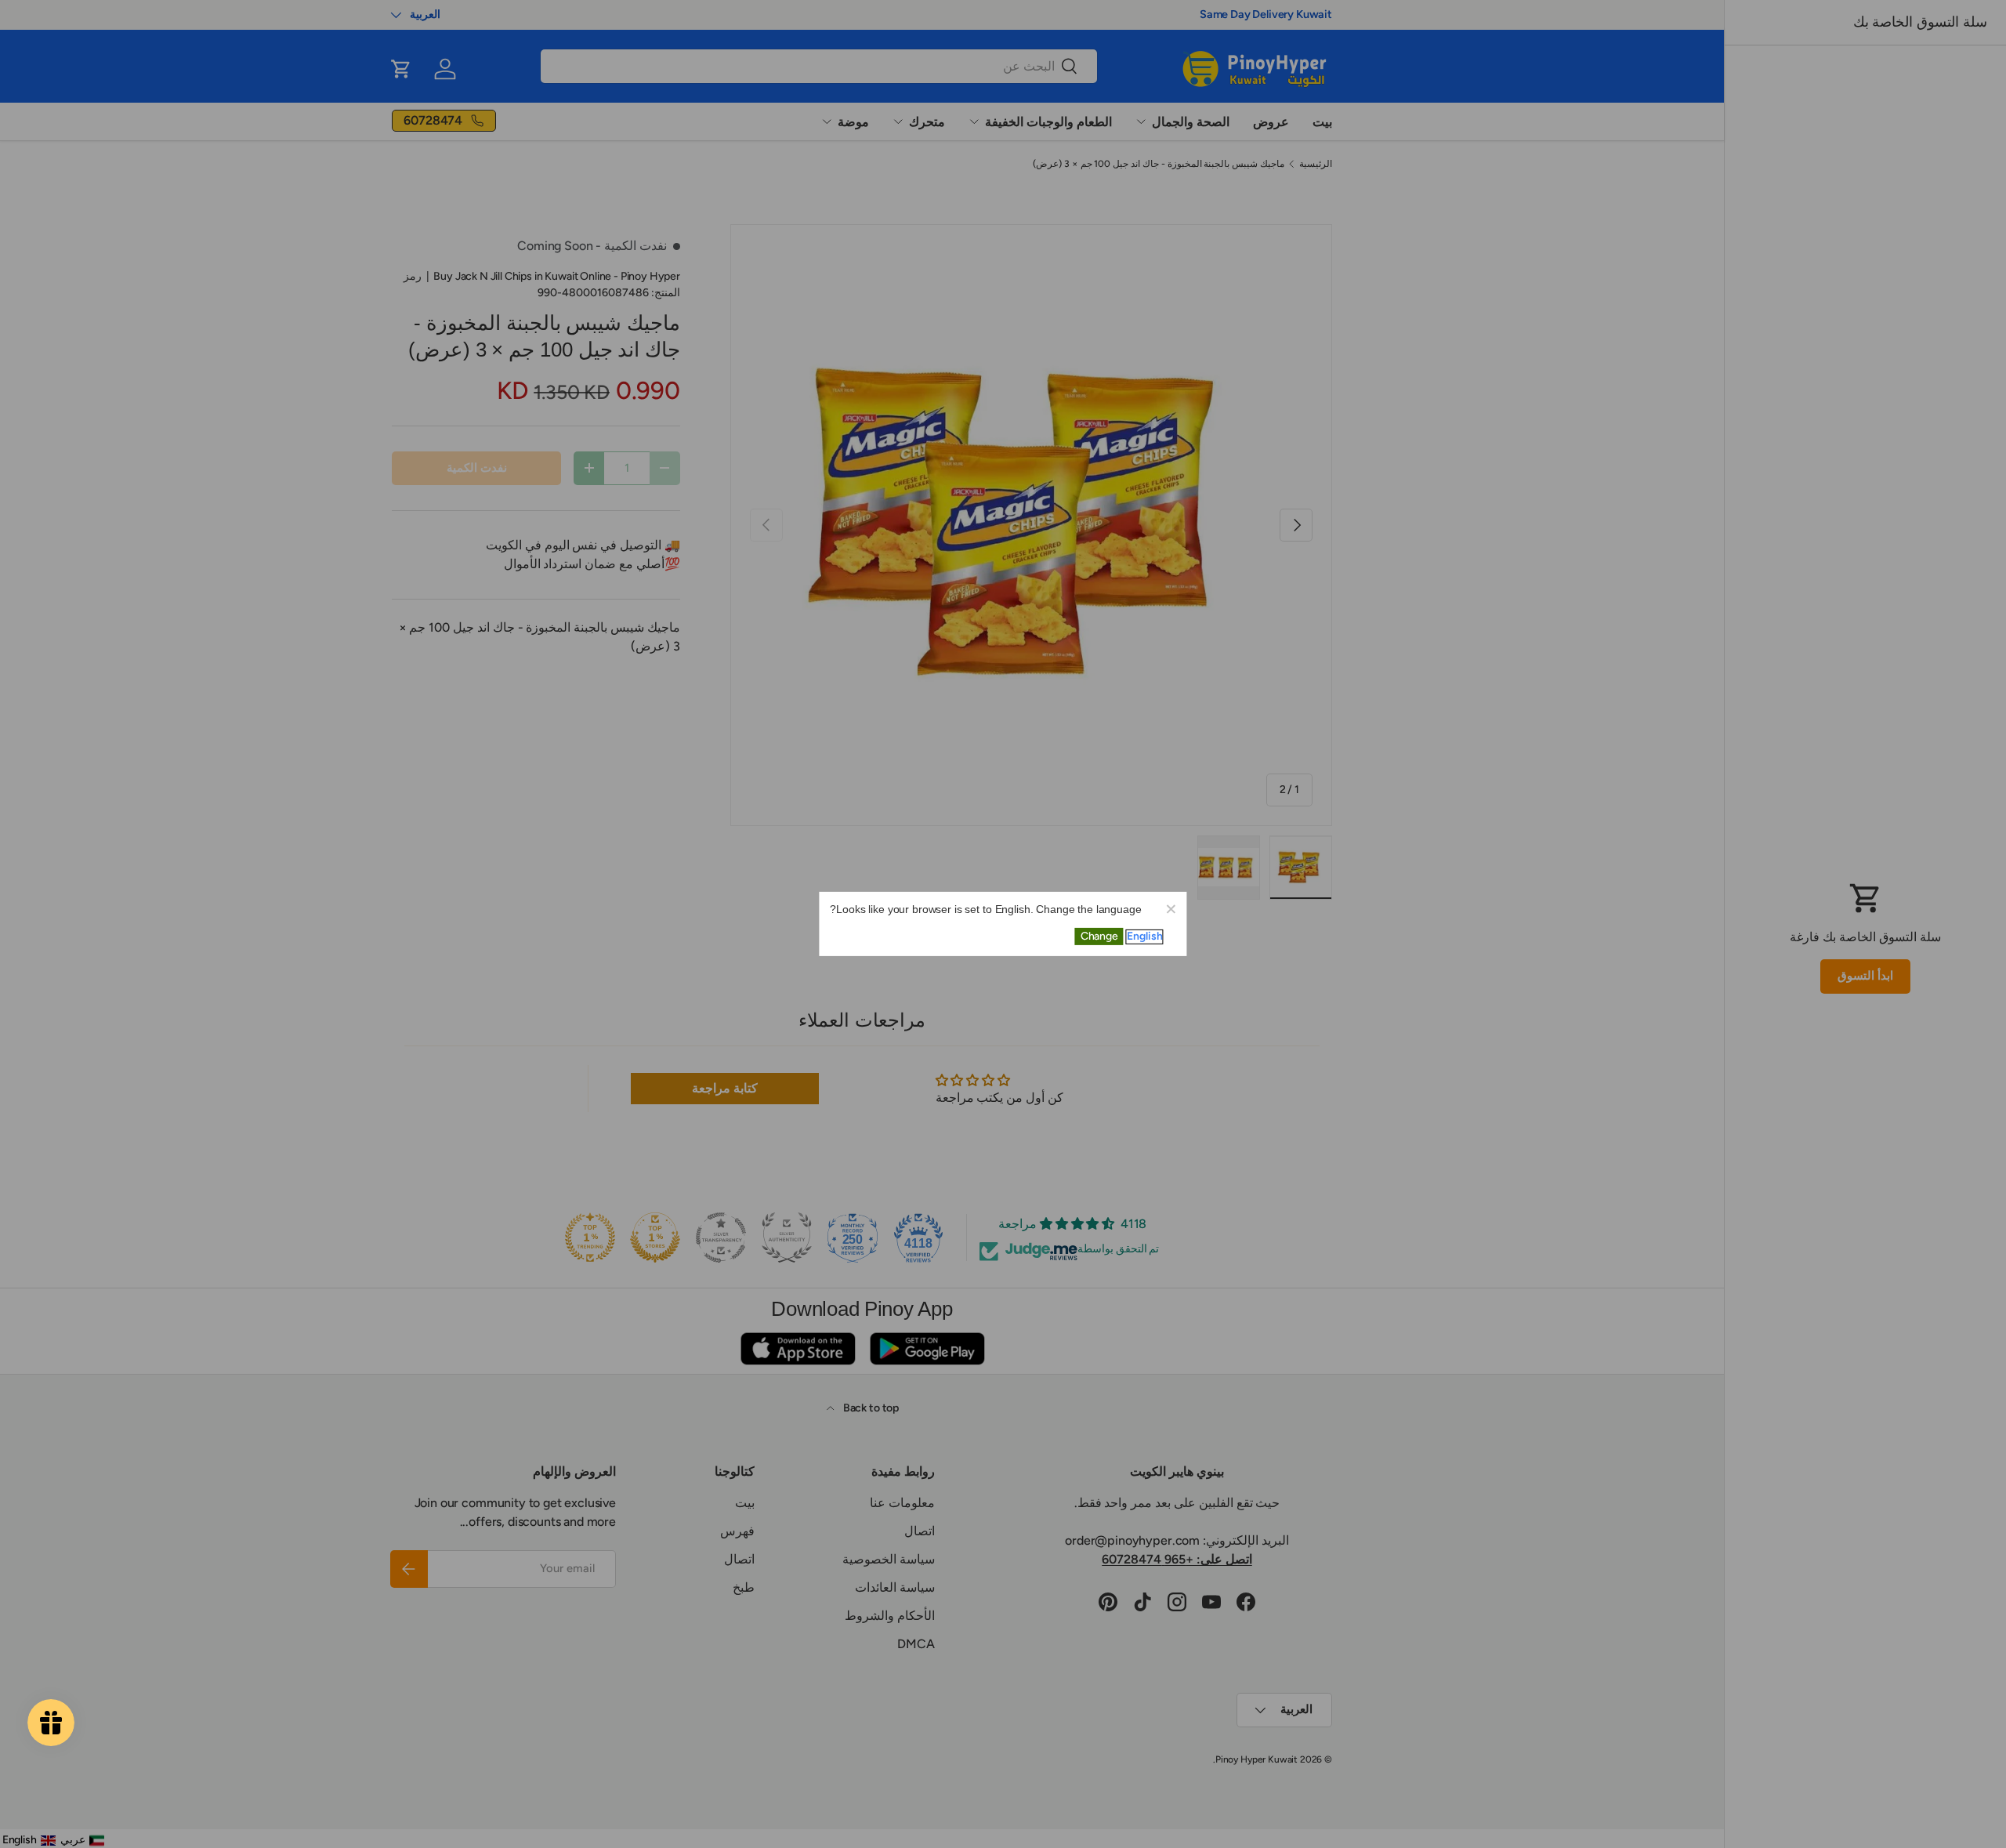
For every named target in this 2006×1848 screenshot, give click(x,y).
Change (1099, 936)
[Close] (1171, 908)
